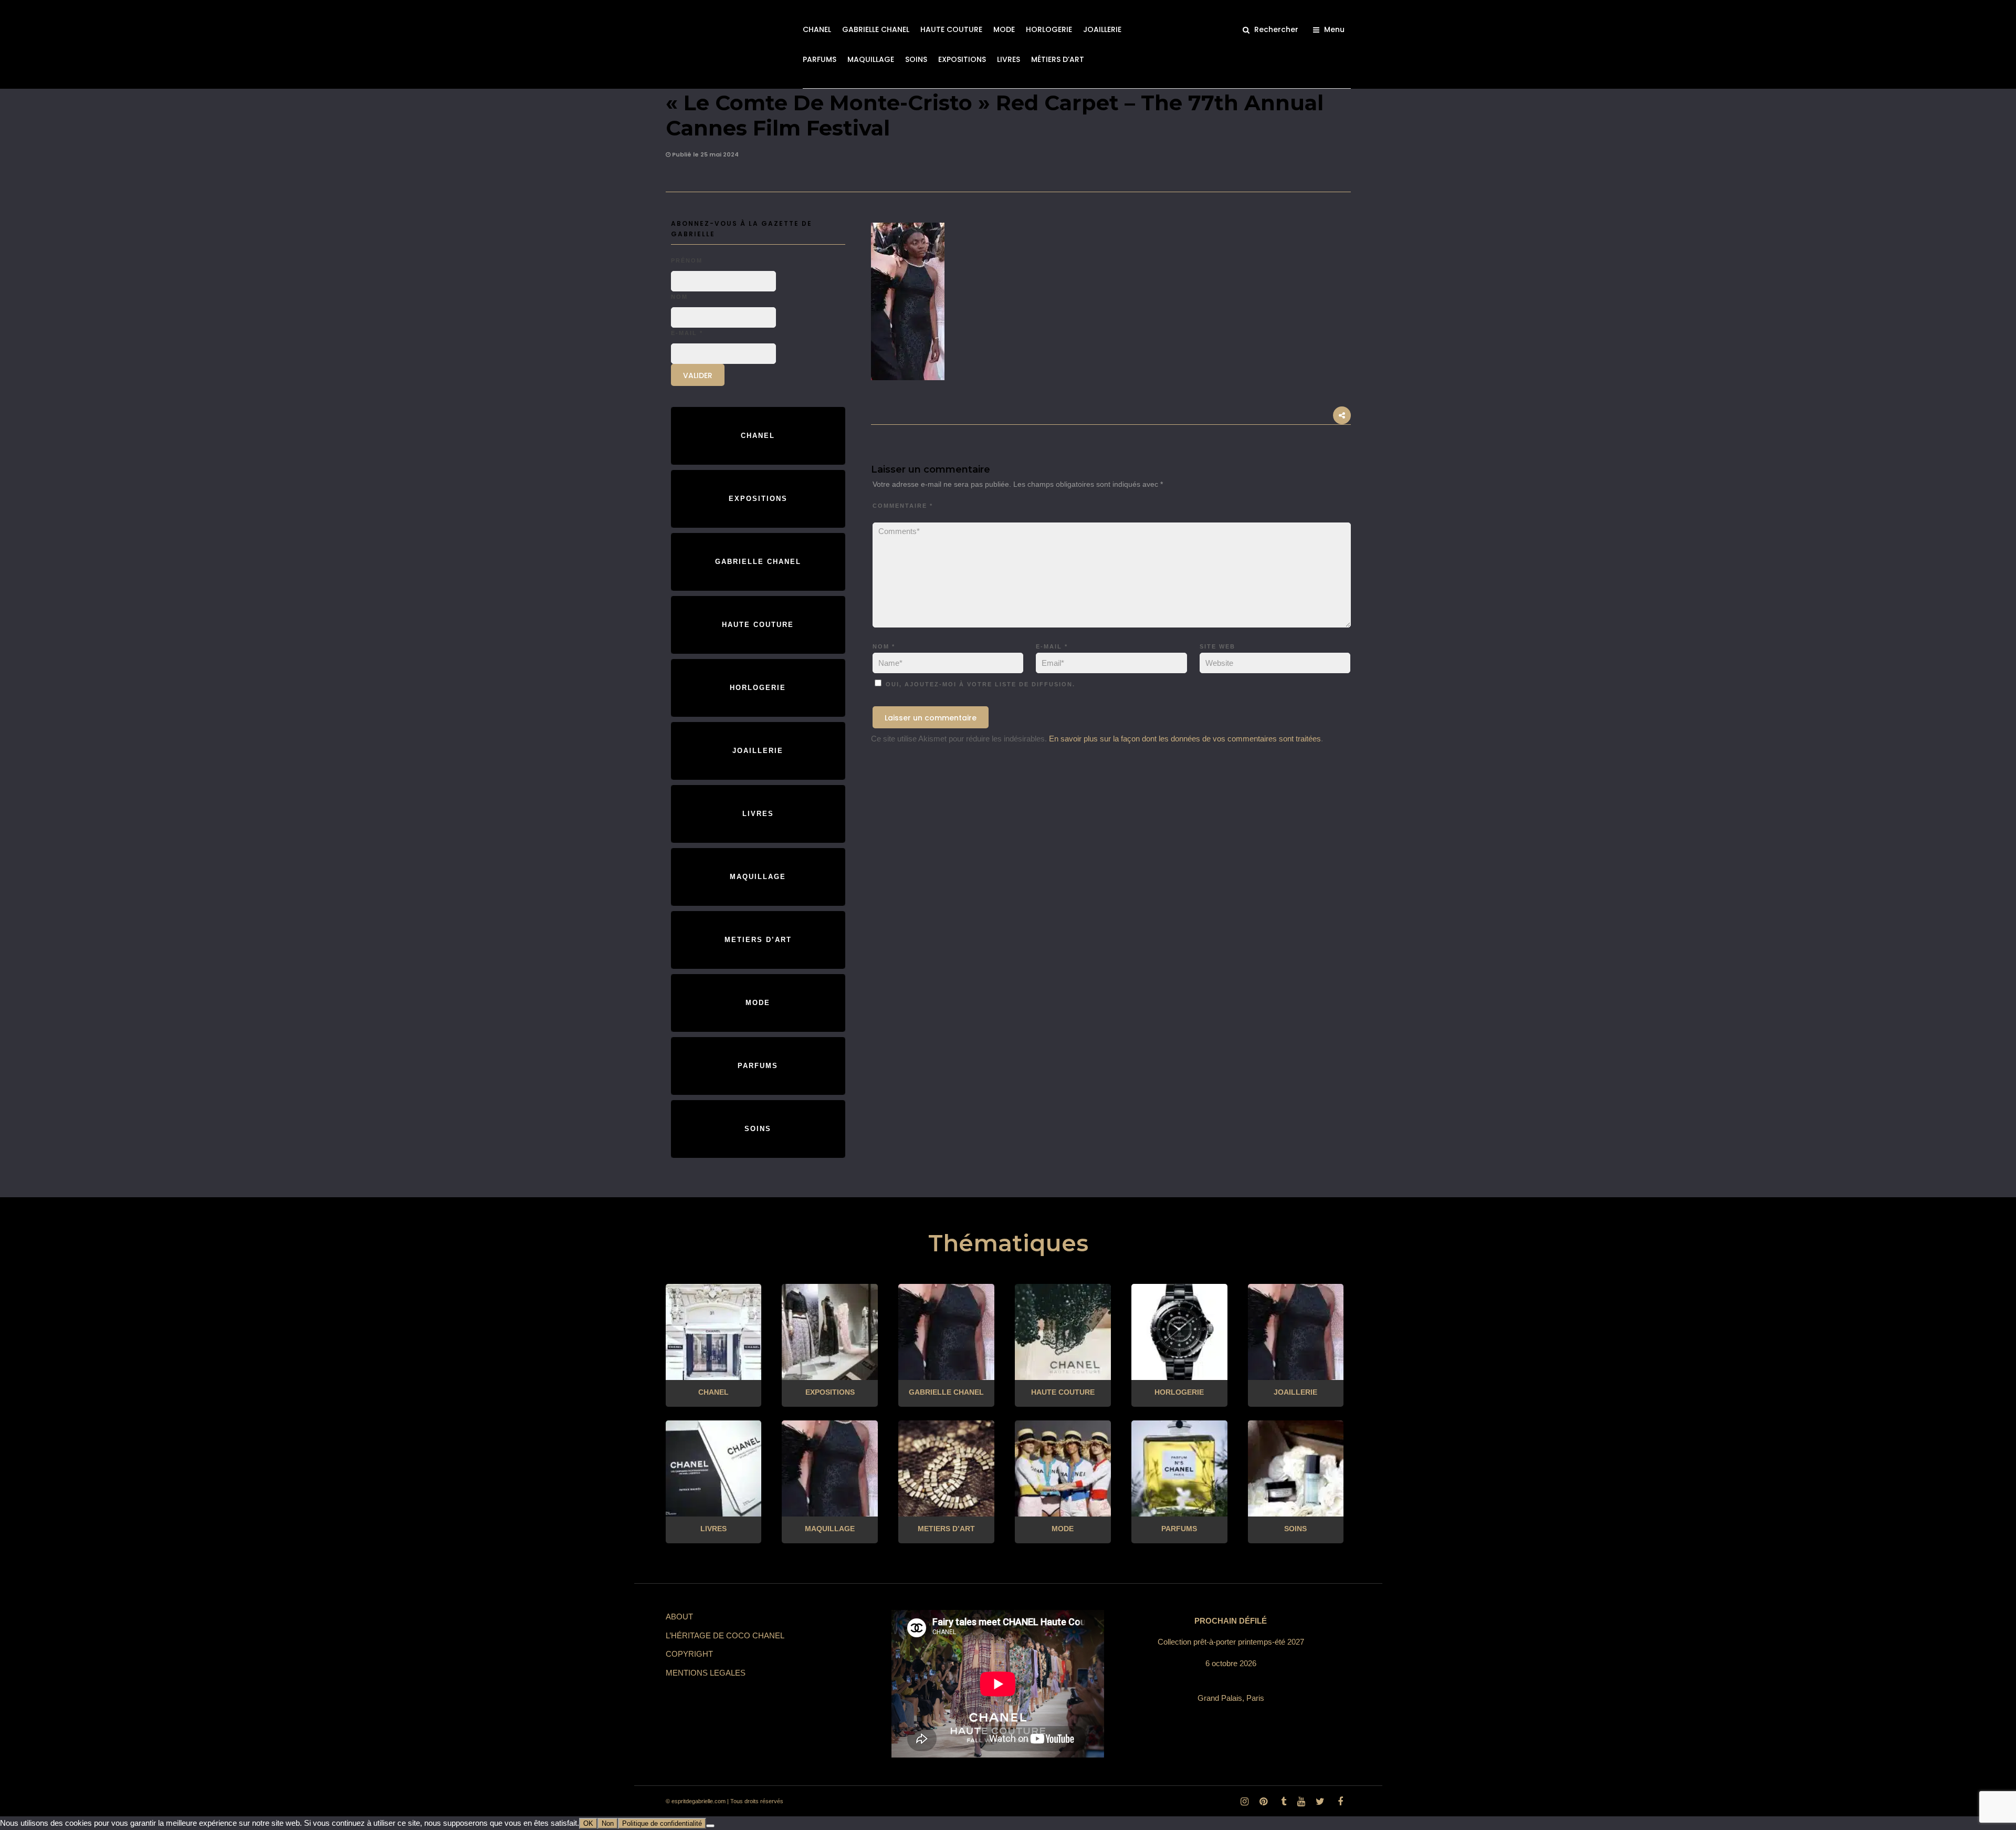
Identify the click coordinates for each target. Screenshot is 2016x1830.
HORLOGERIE (1049, 29)
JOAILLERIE (1102, 29)
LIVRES (1009, 59)
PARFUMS (820, 59)
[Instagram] (1244, 1802)
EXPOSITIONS (962, 59)
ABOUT (679, 1617)
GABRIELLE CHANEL (876, 29)
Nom (884, 646)
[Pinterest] (1263, 1802)
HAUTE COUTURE (951, 29)
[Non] (710, 1826)
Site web (1217, 646)
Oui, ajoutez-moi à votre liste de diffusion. (979, 684)
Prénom (687, 260)
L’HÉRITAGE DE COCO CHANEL (725, 1635)
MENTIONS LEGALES (706, 1673)
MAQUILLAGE (871, 59)
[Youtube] (1301, 1802)
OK (588, 1823)
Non (608, 1823)
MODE (1004, 29)
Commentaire (903, 506)
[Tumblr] (1282, 1802)
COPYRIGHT (689, 1654)
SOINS (916, 59)
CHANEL (817, 29)
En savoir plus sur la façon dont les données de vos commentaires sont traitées (1185, 739)
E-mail (1052, 646)
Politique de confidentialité (662, 1823)
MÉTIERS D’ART (1058, 59)
